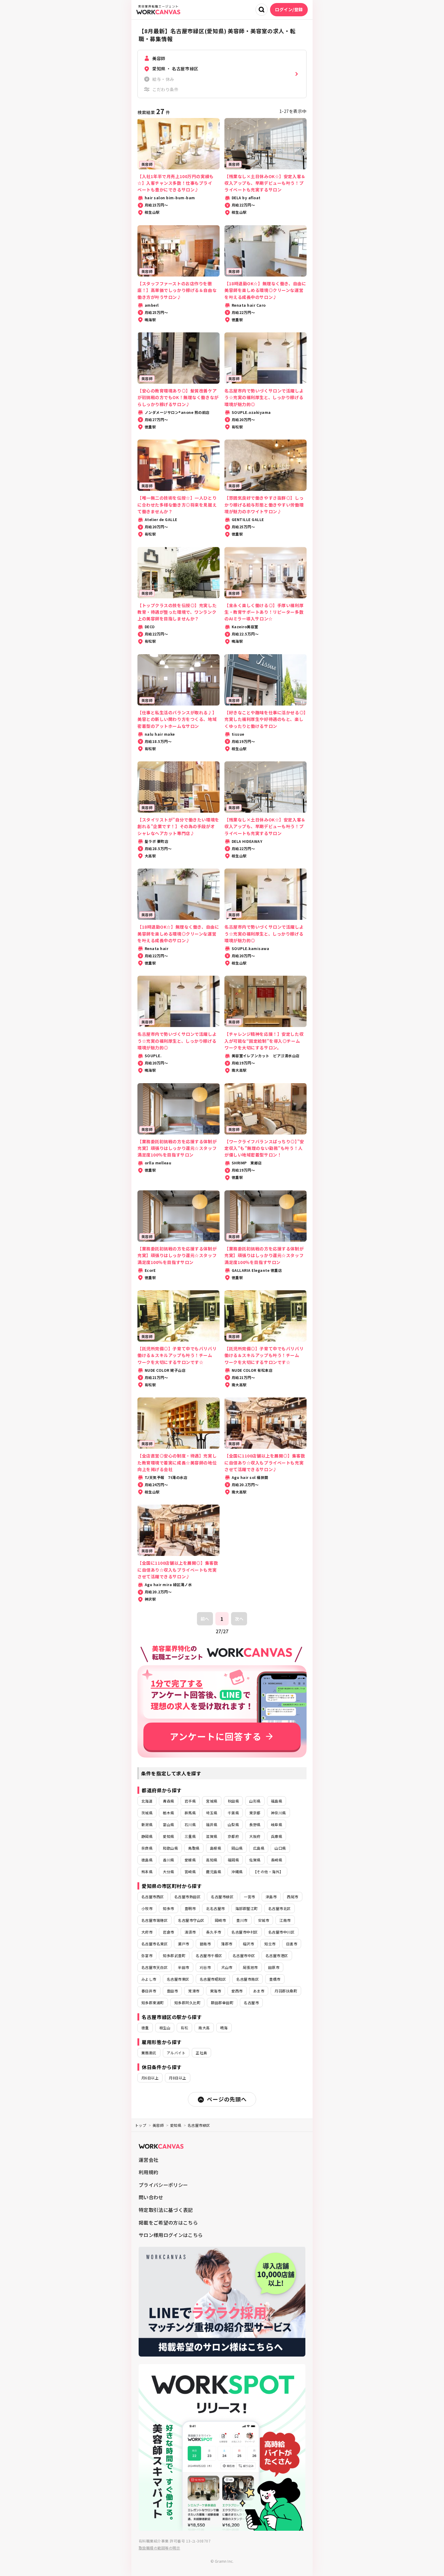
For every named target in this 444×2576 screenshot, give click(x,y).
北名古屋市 (215, 1908)
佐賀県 (255, 1860)
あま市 (259, 1991)
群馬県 (190, 1813)
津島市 (271, 1897)
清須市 (190, 1932)
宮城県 (212, 1801)
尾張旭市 (250, 1967)
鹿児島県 (214, 1872)
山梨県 (233, 1824)
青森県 (168, 1801)
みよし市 (149, 1979)
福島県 (277, 1801)
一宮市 (249, 1897)
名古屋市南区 (248, 1979)
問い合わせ (151, 2197)
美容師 (158, 2125)
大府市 (147, 1932)
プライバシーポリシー (163, 2185)
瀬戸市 (183, 1944)
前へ (205, 1619)
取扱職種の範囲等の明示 (159, 2548)
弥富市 (147, 1955)
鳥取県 (194, 1848)
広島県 (259, 1848)
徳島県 (147, 1860)
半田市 (183, 1967)
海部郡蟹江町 (247, 1908)
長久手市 (214, 1932)
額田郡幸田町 (222, 2003)
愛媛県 (190, 1860)
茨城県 (147, 1813)
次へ (239, 1619)
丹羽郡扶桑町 (286, 1991)
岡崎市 (220, 1920)
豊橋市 (275, 1979)
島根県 (216, 1848)
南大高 (204, 2028)
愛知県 (168, 1836)
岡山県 (237, 1848)
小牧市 (147, 1908)
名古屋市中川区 (281, 1932)
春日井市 (149, 1991)
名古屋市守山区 (191, 1920)
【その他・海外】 (268, 1872)
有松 (184, 2028)
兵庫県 (277, 1836)
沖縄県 (237, 1872)
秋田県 (233, 1801)
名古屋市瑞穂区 (154, 1920)
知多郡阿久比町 (187, 2003)
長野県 (255, 1824)
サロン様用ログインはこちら (171, 2235)
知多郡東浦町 (153, 2003)
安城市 (264, 1920)
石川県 (190, 1824)
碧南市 (205, 1944)
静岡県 (147, 1836)
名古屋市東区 (178, 1979)
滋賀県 (212, 1836)
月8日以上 (177, 2078)
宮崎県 (190, 1872)
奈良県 (147, 1848)
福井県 (212, 1824)
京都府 (233, 1836)
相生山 (165, 2028)
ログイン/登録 (289, 9)
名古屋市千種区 (209, 1955)
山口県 (280, 1848)
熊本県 (147, 1872)
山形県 (255, 1801)
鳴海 (224, 2028)
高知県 (212, 1860)
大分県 (168, 1872)
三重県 (190, 1836)
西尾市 (293, 1897)
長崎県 (277, 1860)
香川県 (168, 1860)
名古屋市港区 (277, 1955)
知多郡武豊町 (174, 1955)
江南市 (285, 1920)
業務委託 (149, 2053)
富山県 (168, 1824)
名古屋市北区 (280, 1908)
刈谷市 (205, 1967)
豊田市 (172, 1991)
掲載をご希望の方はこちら (168, 2222)
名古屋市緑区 (222, 1897)
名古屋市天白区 (154, 1967)
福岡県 (233, 1860)
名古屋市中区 (244, 1955)
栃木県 (168, 1813)
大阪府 (255, 1836)
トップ (141, 2125)
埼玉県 (212, 1813)
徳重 (145, 2028)
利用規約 (148, 2172)
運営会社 (148, 2160)
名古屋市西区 (153, 1897)
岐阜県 (277, 1824)
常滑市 (194, 1991)
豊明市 (190, 1908)
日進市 (292, 1944)
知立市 (270, 1944)
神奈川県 (278, 1813)
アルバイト (176, 2053)
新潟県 (147, 1824)
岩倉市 (168, 1932)
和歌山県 (170, 1848)
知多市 (168, 1908)
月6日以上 (150, 2078)
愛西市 (237, 1991)
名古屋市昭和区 (213, 1979)
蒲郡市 (227, 1944)
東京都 (255, 1813)
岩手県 (190, 1801)
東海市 (216, 1991)
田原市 (274, 1967)
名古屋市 (251, 2003)
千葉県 (233, 1813)
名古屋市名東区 (154, 1944)
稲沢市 (248, 1944)
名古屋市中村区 (245, 1932)
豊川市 (242, 1920)
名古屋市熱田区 (187, 1897)
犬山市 (227, 1967)
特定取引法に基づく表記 (166, 2210)
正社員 (201, 2053)
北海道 (147, 1801)
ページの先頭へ (227, 2099)
